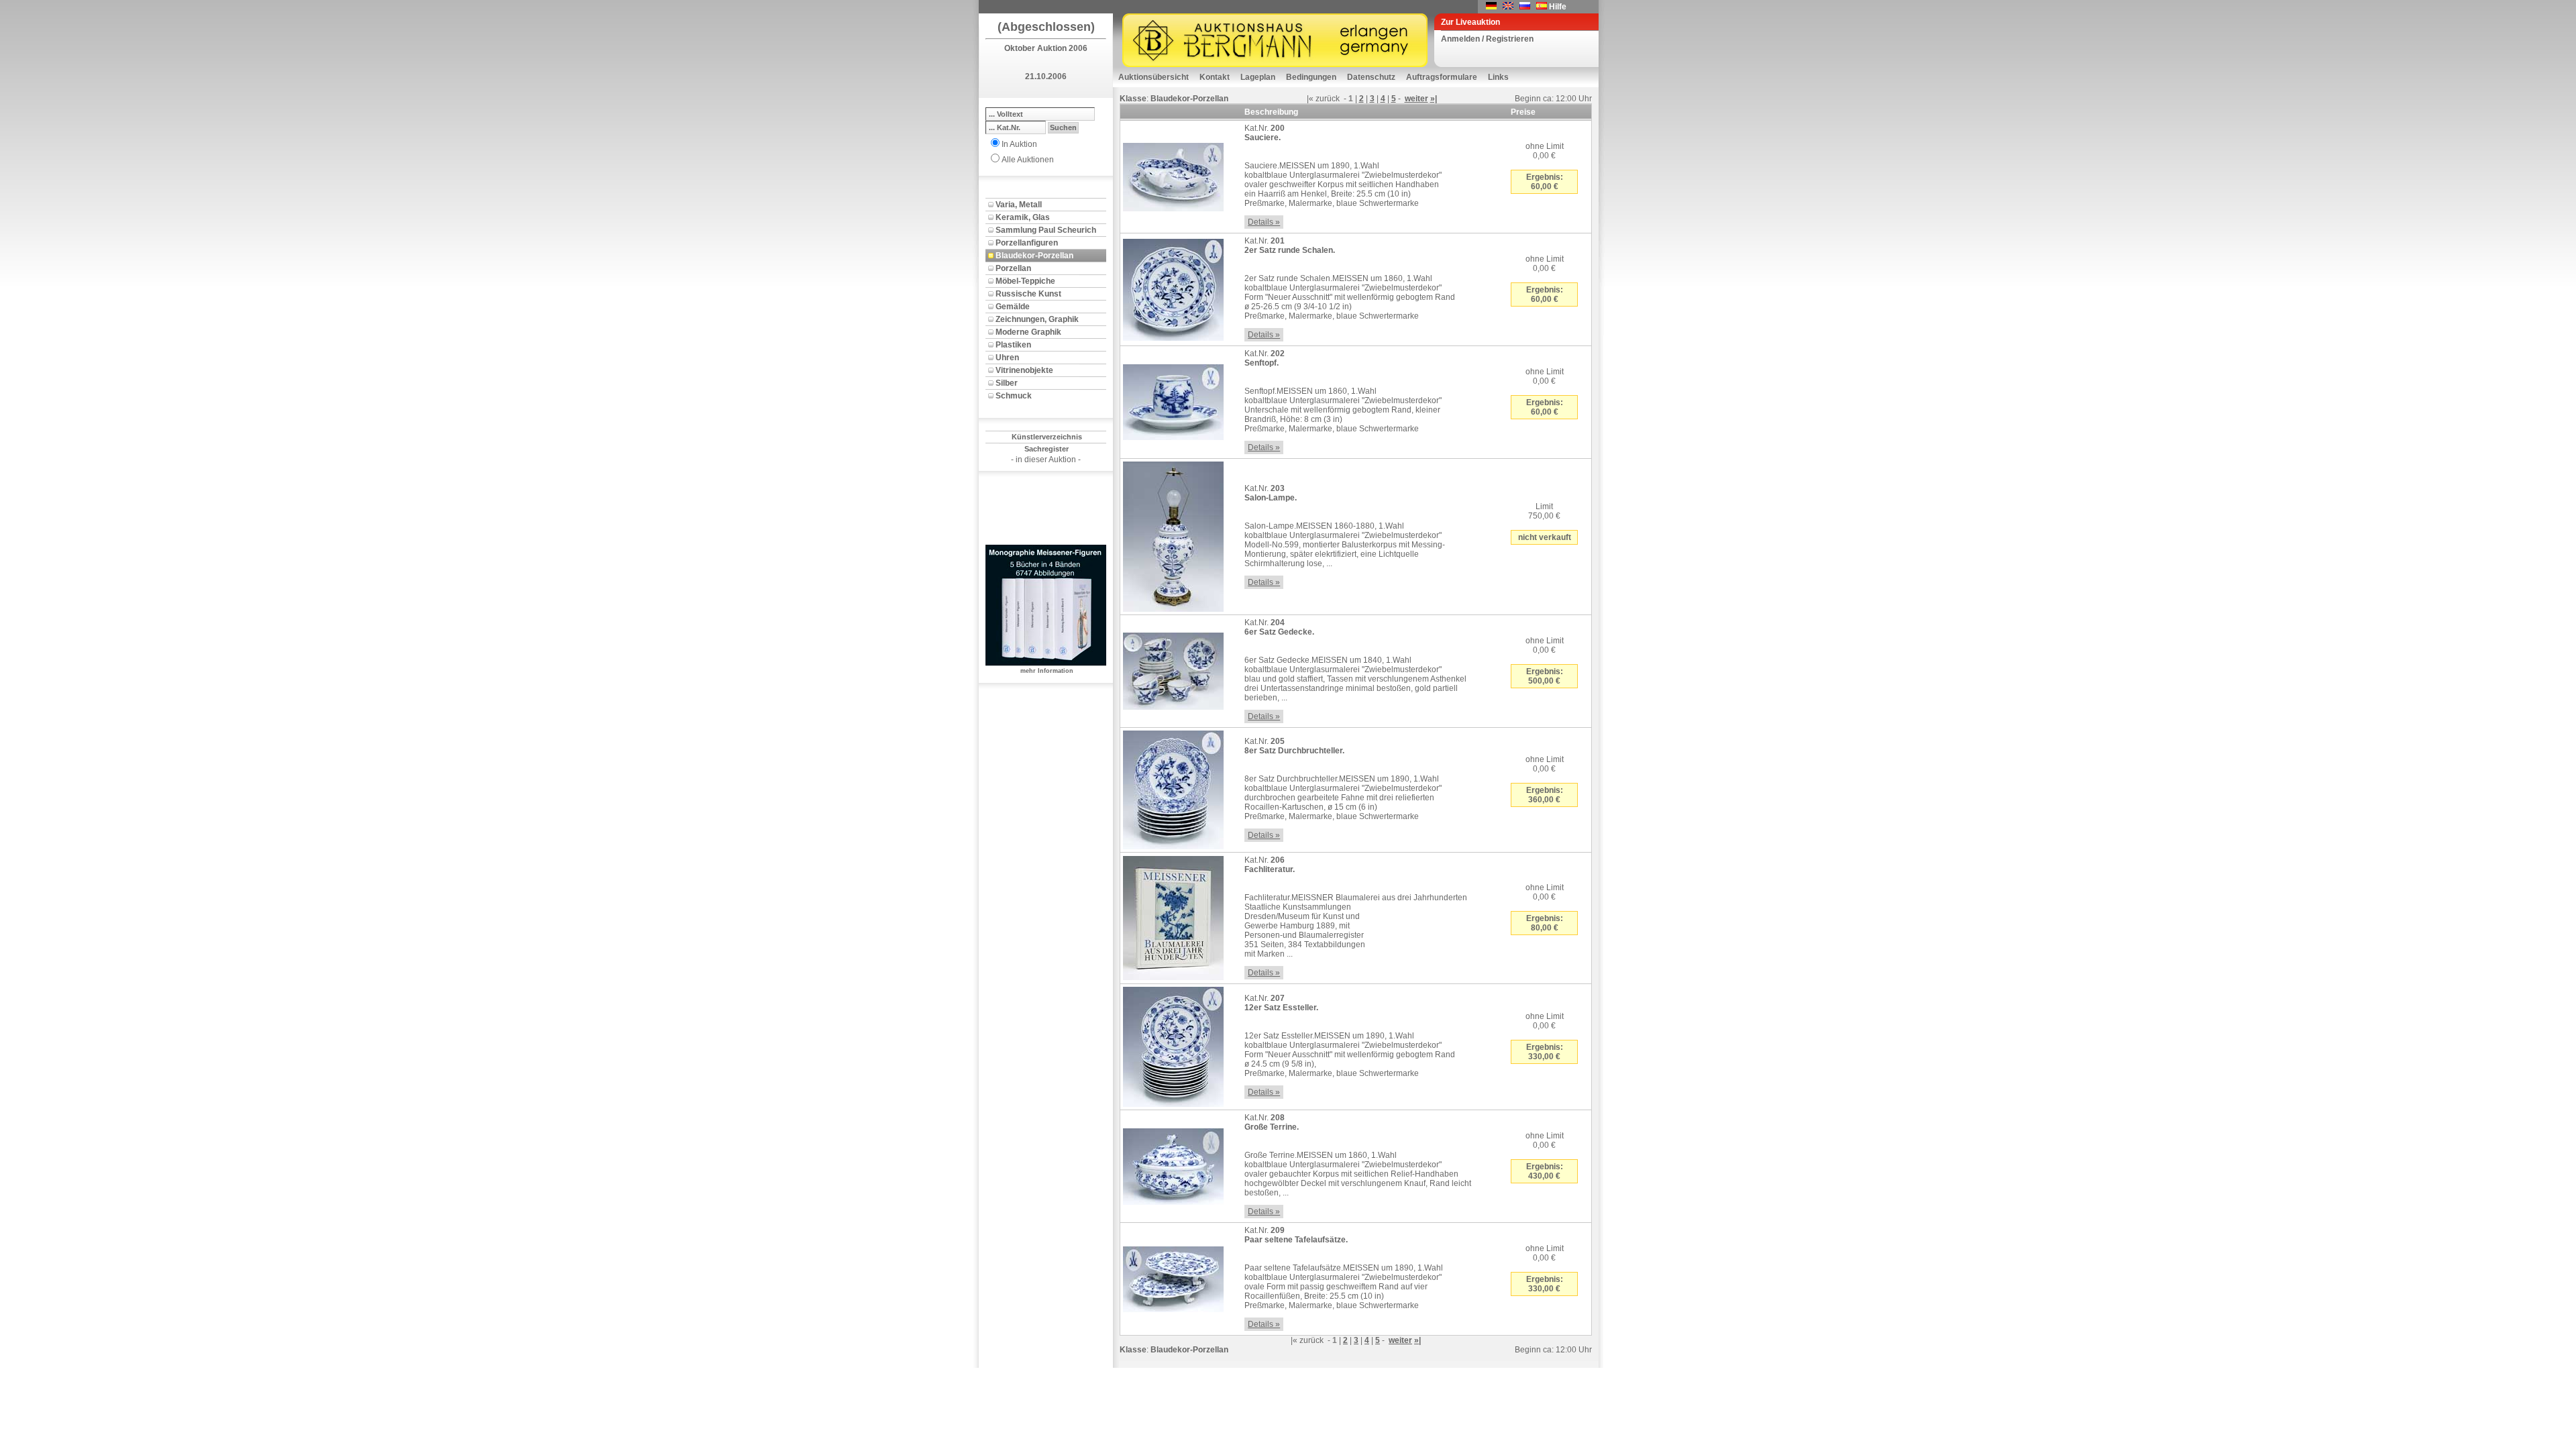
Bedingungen (1311, 77)
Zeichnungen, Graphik (1037, 319)
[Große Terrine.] (1173, 1164)
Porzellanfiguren (1027, 243)
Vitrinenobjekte (1024, 370)
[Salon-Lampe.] (1173, 534)
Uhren (1007, 358)
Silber (1007, 383)
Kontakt (1215, 77)
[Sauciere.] (1173, 174)
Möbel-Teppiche (1025, 281)
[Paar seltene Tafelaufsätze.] (1173, 1277)
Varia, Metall (1019, 205)
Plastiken (1013, 345)
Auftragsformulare (1442, 77)
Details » (1264, 222)
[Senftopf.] (1173, 400)
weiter (1416, 99)
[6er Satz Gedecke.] (1173, 669)
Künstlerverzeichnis (1047, 437)
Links (1498, 77)
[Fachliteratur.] (1173, 916)
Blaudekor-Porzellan (1034, 256)
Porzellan (1013, 268)
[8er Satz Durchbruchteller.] (1173, 788)
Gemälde (1013, 307)
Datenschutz (1371, 77)
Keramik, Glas (1023, 217)
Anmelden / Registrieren (1487, 39)
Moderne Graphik (1028, 332)
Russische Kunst (1028, 294)
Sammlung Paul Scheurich (1046, 230)
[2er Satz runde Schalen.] (1173, 287)
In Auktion (1019, 144)
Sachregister (1046, 449)
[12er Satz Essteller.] (1173, 1044)
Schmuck (1014, 396)
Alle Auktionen (1028, 160)
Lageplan (1258, 77)
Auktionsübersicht (1153, 77)
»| (1434, 99)
